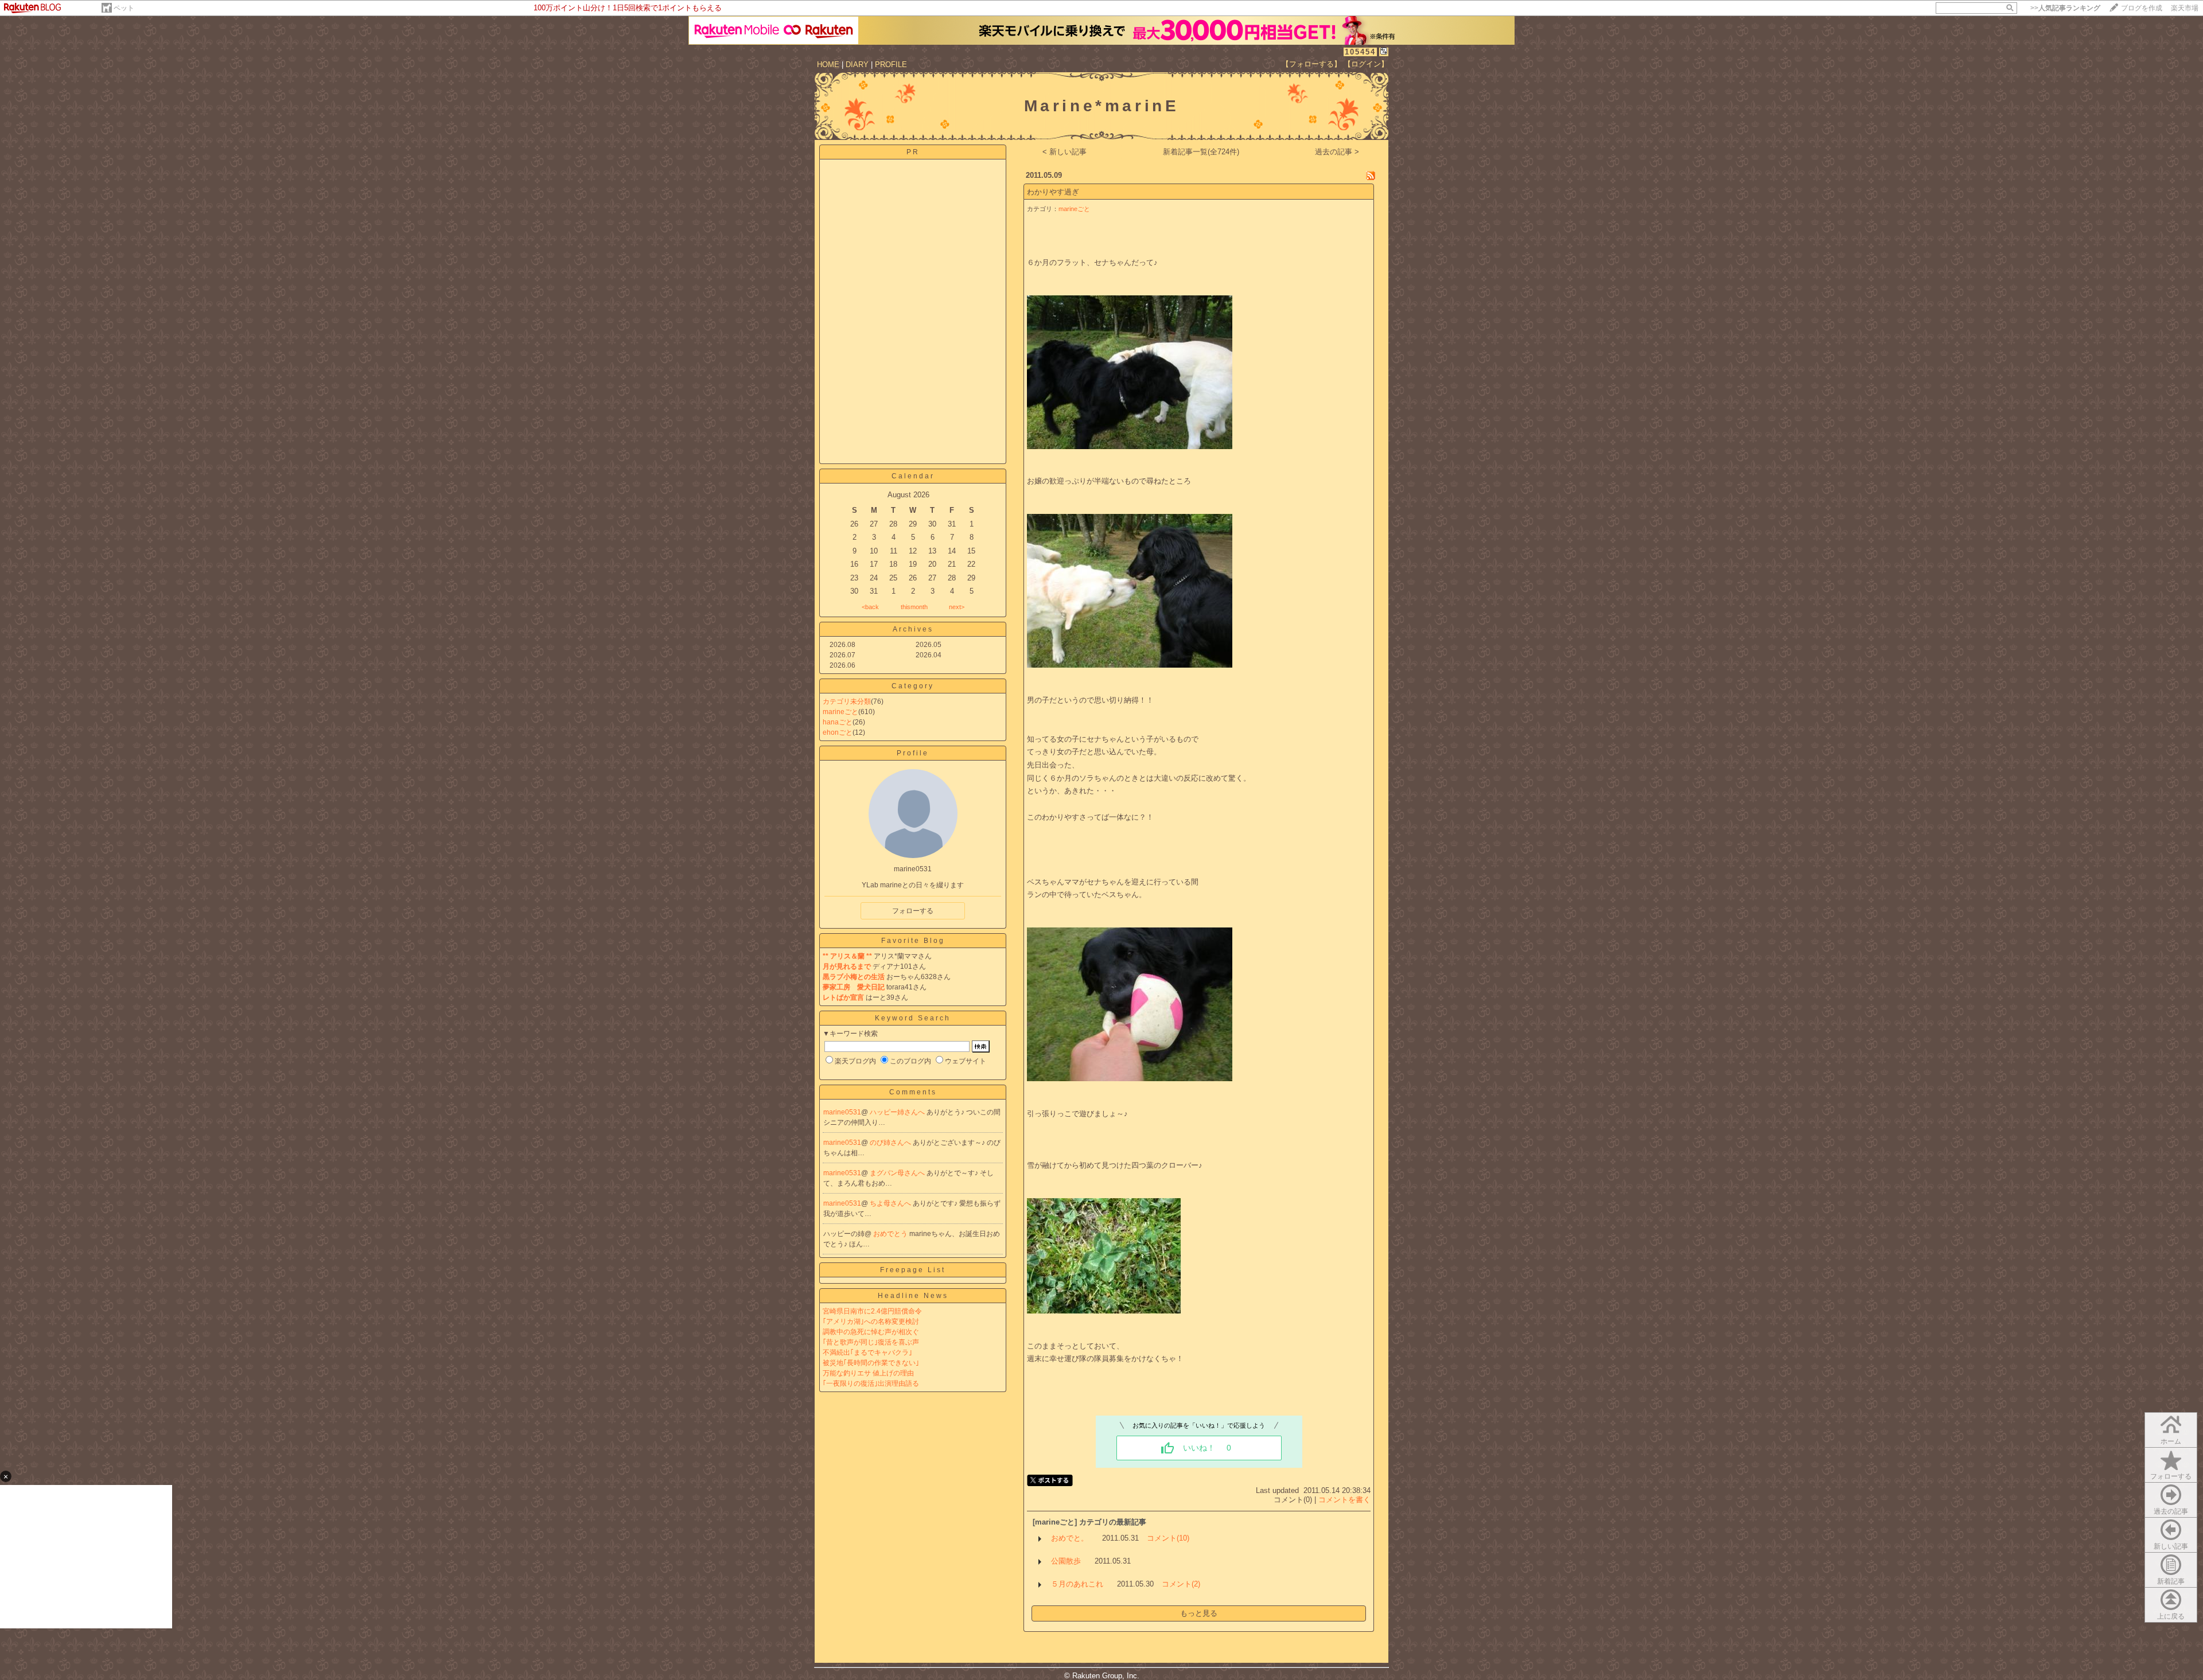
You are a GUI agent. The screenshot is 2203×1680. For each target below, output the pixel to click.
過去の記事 (2171, 1511)
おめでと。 (1070, 1538)
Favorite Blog (913, 941)
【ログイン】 (1366, 64)
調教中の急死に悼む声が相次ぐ (871, 1332)
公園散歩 (1066, 1561)
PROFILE (891, 65)
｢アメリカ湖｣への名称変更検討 (871, 1322)
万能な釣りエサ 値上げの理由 (868, 1373)
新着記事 (2171, 1581)
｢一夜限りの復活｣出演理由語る (871, 1383)
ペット (124, 8)
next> (957, 607)
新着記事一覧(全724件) (1201, 152)
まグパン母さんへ (898, 1173)
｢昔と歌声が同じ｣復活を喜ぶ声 (871, 1342)
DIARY (857, 65)
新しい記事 (2171, 1546)
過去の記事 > (1337, 152)
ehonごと (838, 732)
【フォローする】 (1311, 64)
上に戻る (2171, 1616)
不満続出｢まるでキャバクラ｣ (867, 1352)
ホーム (2171, 1441)
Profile (913, 753)
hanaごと (838, 722)
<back (870, 607)
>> (2065, 8)
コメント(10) (1168, 1538)
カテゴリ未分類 (847, 701)
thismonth (914, 607)
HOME (828, 65)
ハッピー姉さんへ (898, 1112)
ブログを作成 (2142, 8)
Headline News (913, 1296)
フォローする (2171, 1476)
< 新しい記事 (1064, 152)
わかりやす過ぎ (1053, 192)
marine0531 (842, 1112)
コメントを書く (1344, 1500)
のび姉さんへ (891, 1143)
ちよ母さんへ (891, 1203)
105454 (1360, 52)
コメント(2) (1181, 1584)
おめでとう (891, 1234)
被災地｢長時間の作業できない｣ (871, 1363)
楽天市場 (2185, 8)
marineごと (840, 712)
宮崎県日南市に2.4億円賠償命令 (872, 1311)
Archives (913, 629)
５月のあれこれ (1077, 1584)
